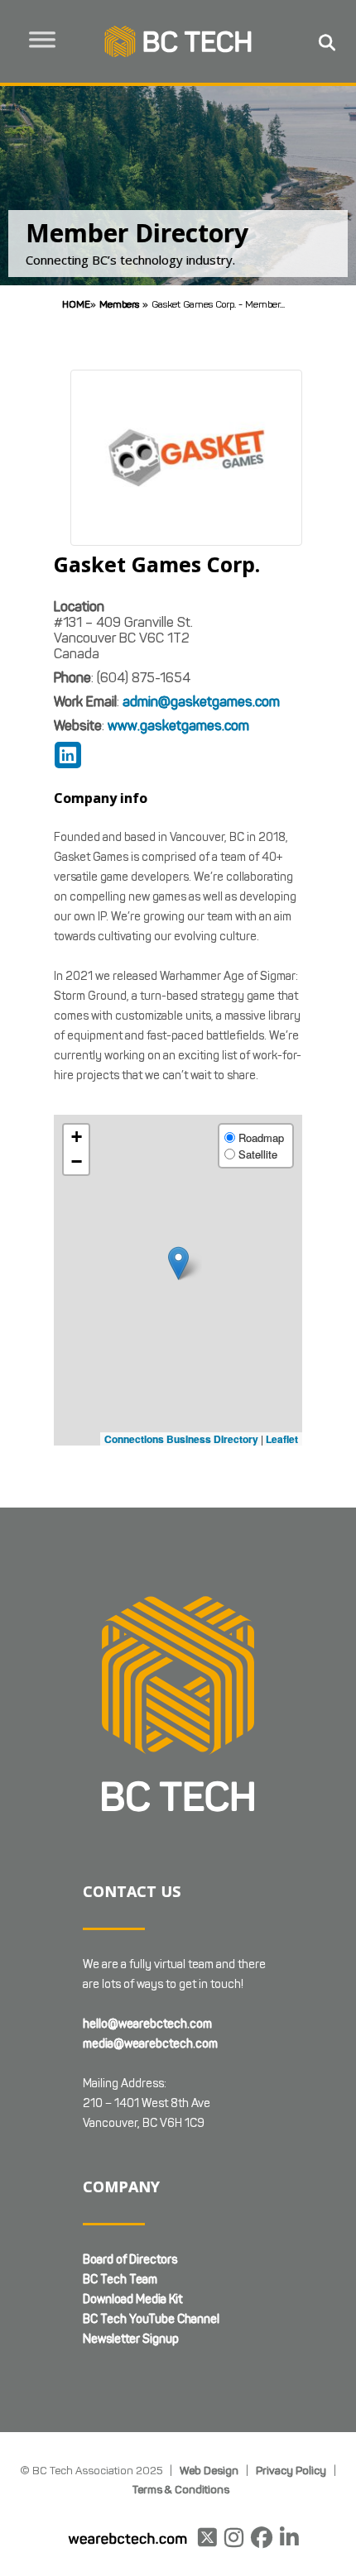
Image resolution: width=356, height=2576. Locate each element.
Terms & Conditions (181, 2489)
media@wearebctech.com (150, 2044)
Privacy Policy (291, 2470)
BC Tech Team (120, 2280)
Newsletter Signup (131, 2339)
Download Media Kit (132, 2299)
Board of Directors (130, 2260)
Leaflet (282, 1439)
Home (76, 304)
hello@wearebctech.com (147, 2024)
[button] (178, 1263)
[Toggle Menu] (42, 40)
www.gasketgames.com (178, 726)
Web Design (209, 2470)
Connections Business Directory (181, 1439)
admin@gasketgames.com (201, 702)
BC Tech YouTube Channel (151, 2319)
